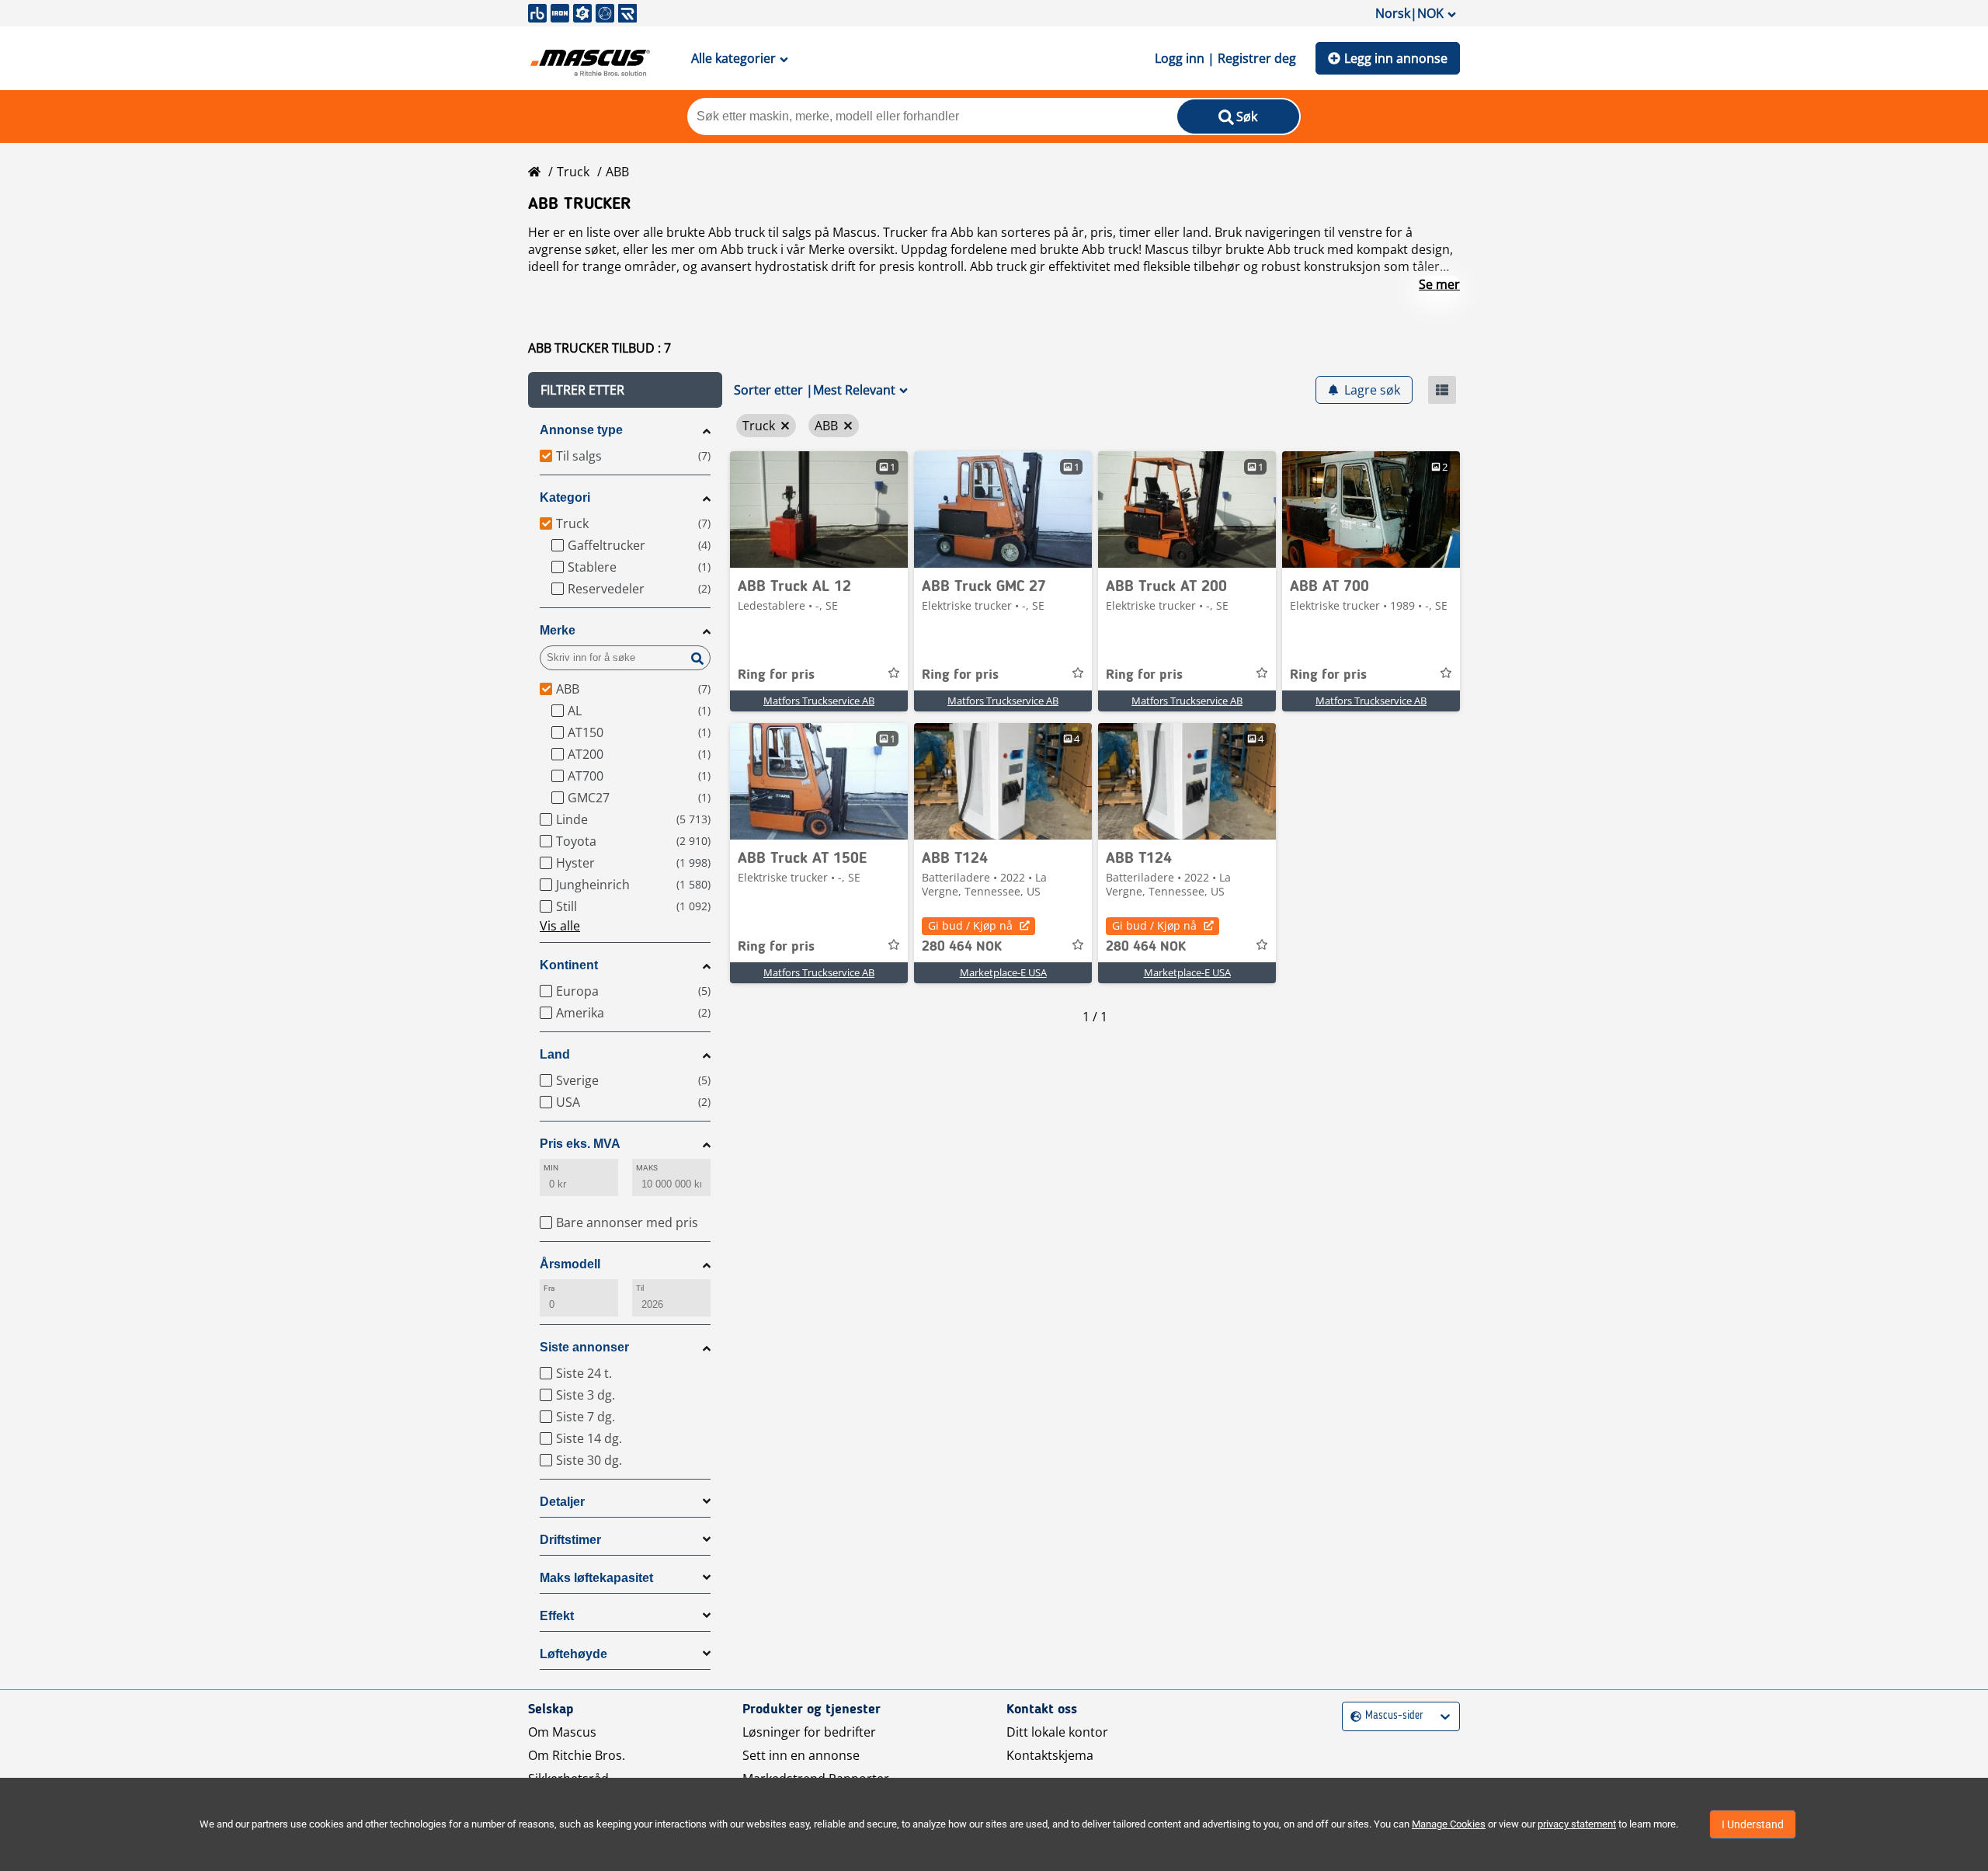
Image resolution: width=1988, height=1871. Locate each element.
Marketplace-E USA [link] (1003, 972)
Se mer (1439, 284)
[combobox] (1352, 1716)
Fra (549, 1288)
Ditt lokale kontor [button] (1057, 1732)
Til (640, 1288)
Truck (573, 172)
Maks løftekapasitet (596, 1578)
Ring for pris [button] (776, 675)
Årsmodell (570, 1264)
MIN (551, 1168)
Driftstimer (570, 1540)
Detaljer (562, 1502)
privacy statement (1577, 1824)
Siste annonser (584, 1347)
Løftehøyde (573, 1654)
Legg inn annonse (1396, 58)
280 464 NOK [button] (962, 947)
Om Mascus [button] (562, 1732)
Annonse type (581, 430)
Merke (558, 630)
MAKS (647, 1168)
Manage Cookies (1449, 1824)
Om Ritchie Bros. (577, 1755)
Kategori (565, 497)
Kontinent (569, 965)
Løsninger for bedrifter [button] (809, 1732)
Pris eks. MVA (580, 1144)
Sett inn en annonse (801, 1755)
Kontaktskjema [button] (1050, 1755)
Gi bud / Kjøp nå (970, 925)
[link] (819, 509)
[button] (625, 390)
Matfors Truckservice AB (819, 701)
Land (555, 1054)
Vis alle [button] (560, 926)
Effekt (557, 1616)
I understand (1753, 1824)
